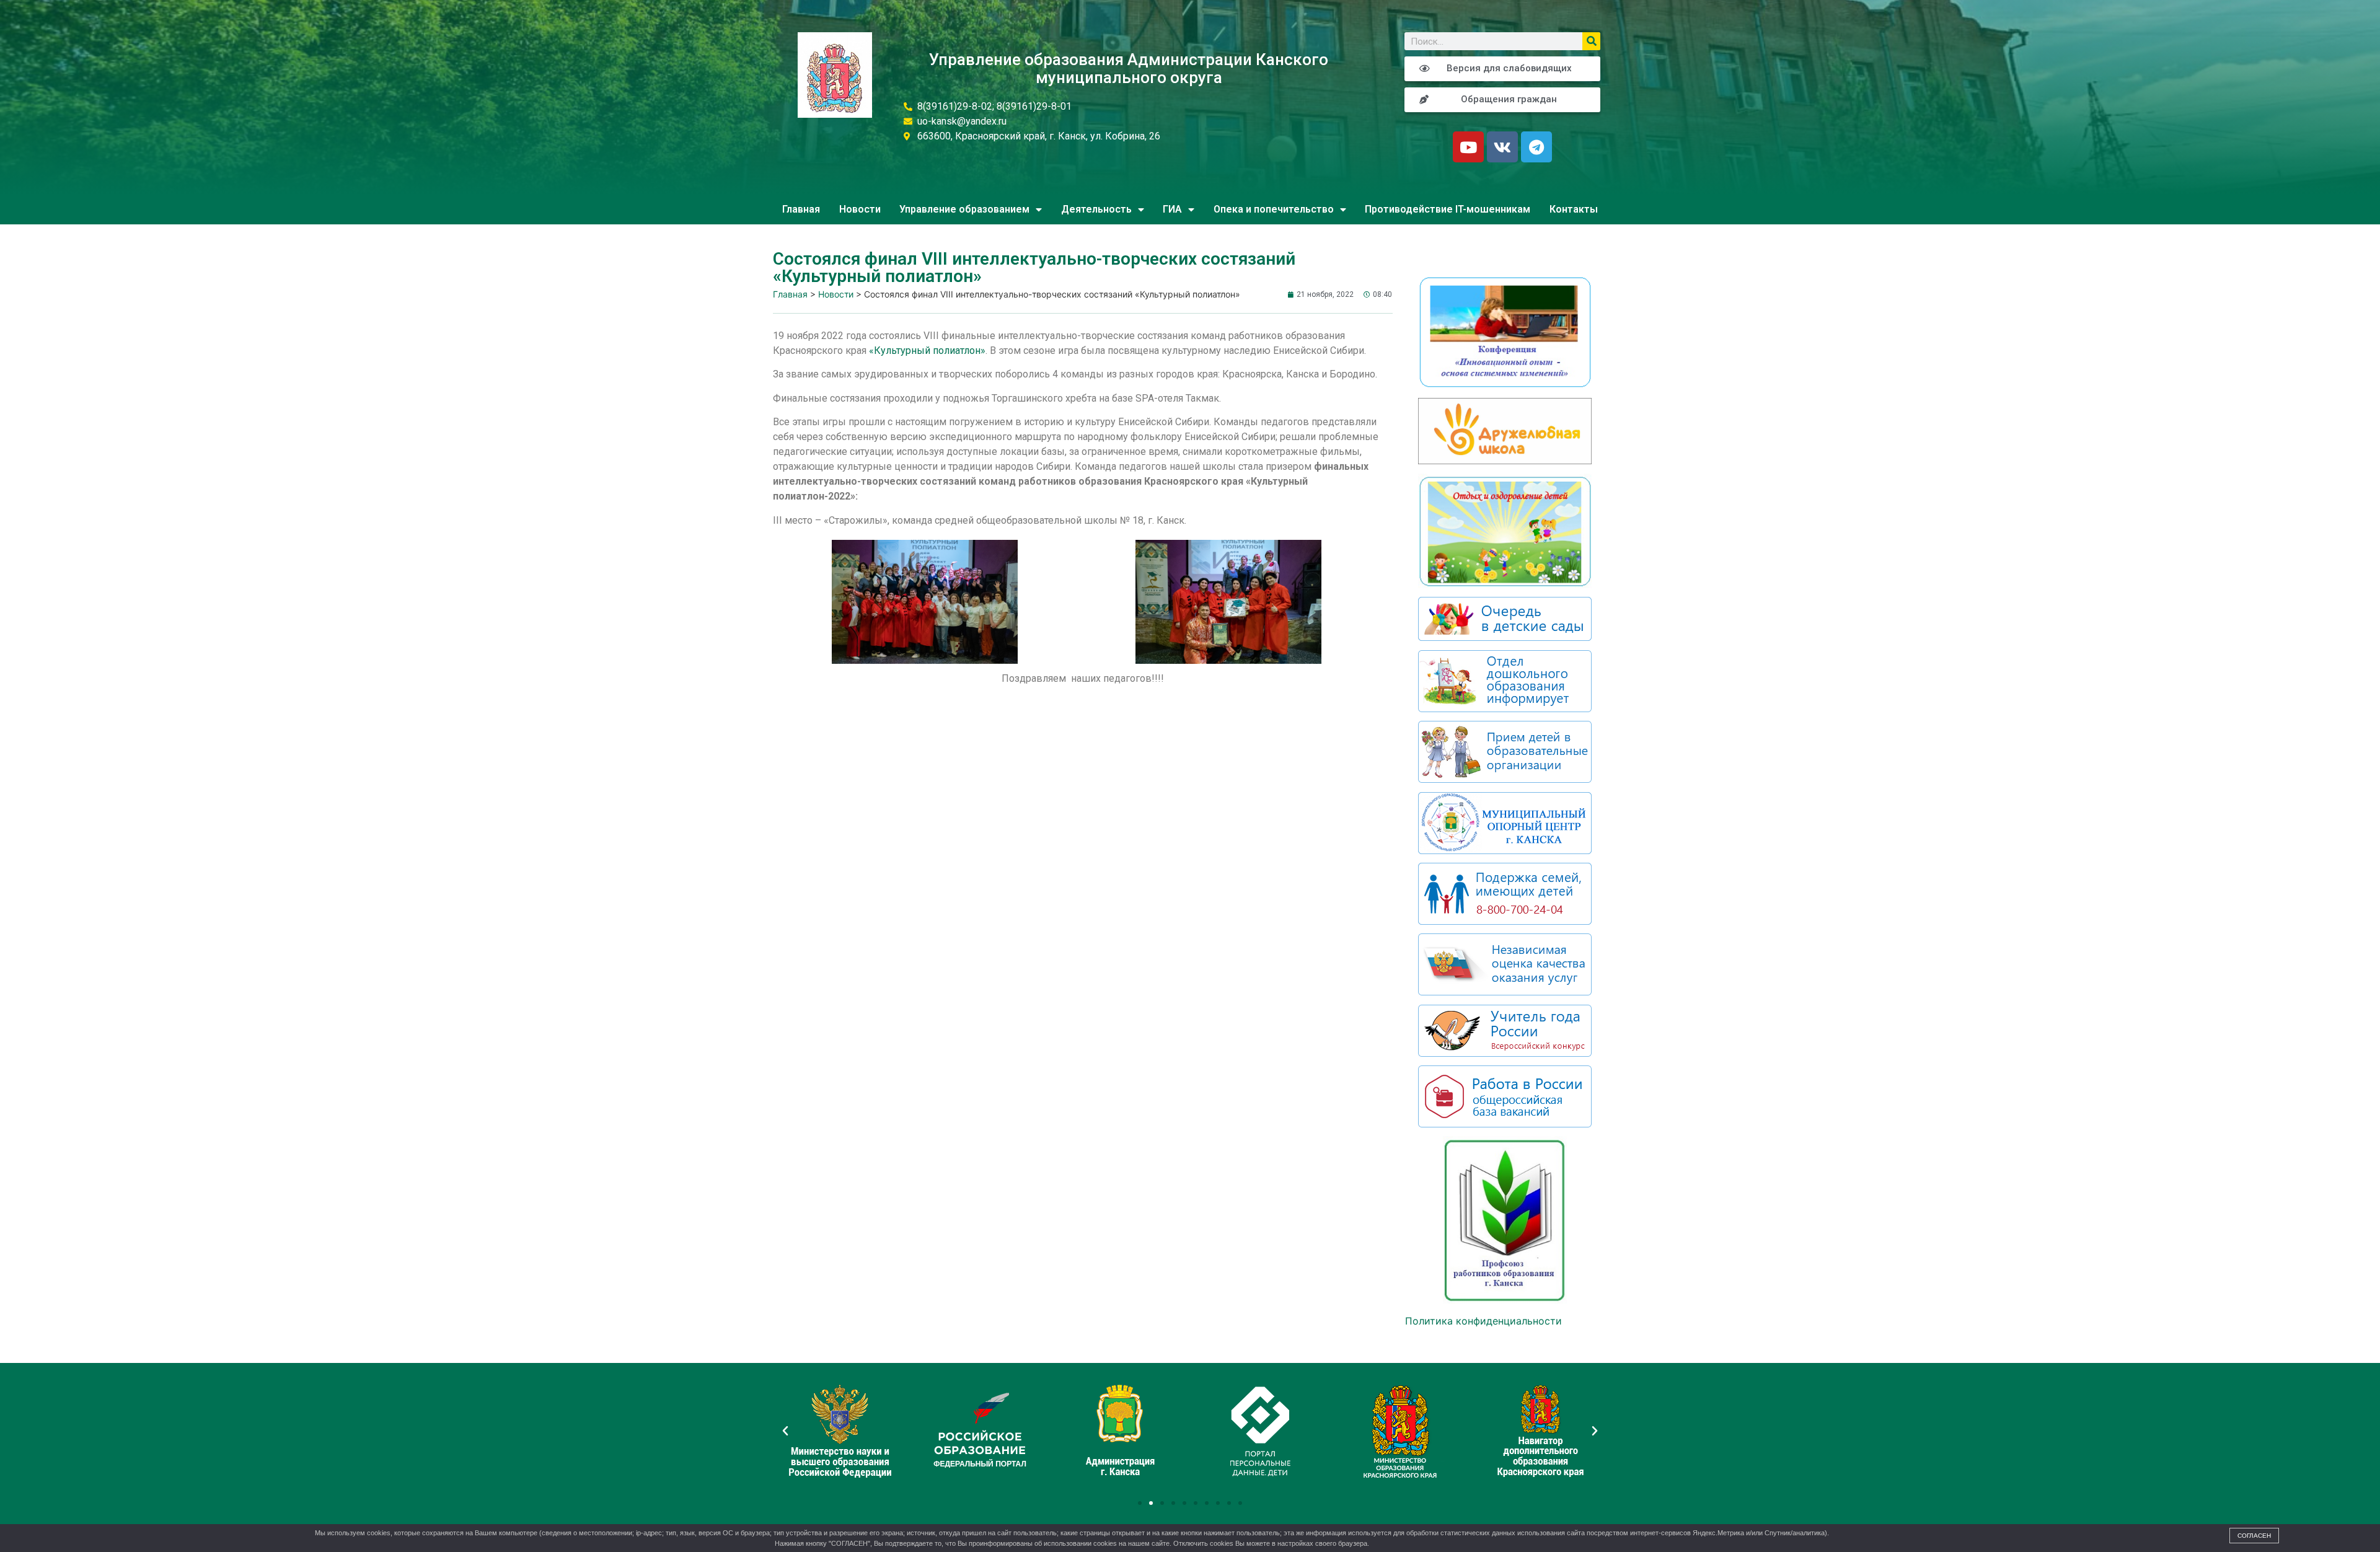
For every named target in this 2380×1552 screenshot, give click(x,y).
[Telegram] (1536, 147)
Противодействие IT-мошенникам (1448, 209)
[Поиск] (1591, 41)
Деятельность (1096, 209)
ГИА (1172, 209)
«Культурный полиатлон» (927, 351)
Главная (801, 209)
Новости (860, 209)
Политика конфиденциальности (1483, 1321)
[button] (1140, 1503)
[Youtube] (1468, 147)
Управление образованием (964, 209)
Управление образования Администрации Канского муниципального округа (1129, 68)
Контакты (1574, 209)
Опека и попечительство (1274, 209)
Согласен (2254, 1536)
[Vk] (1502, 147)
